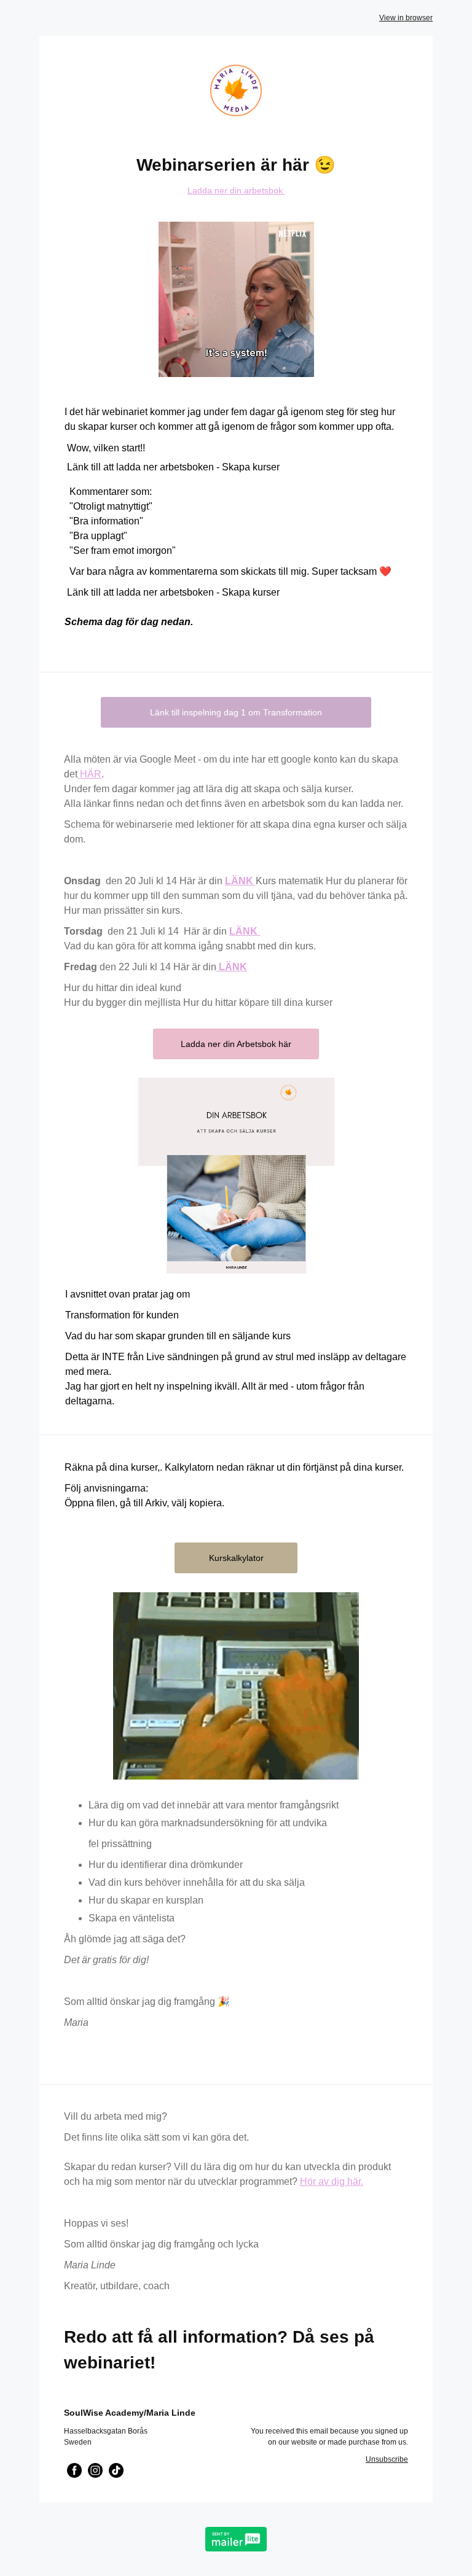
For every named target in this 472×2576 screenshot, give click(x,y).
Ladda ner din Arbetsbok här (236, 1044)
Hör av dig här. (332, 2181)
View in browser (406, 18)
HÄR (89, 774)
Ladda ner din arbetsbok (236, 190)
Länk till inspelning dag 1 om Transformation (236, 712)
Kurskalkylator (236, 1558)
